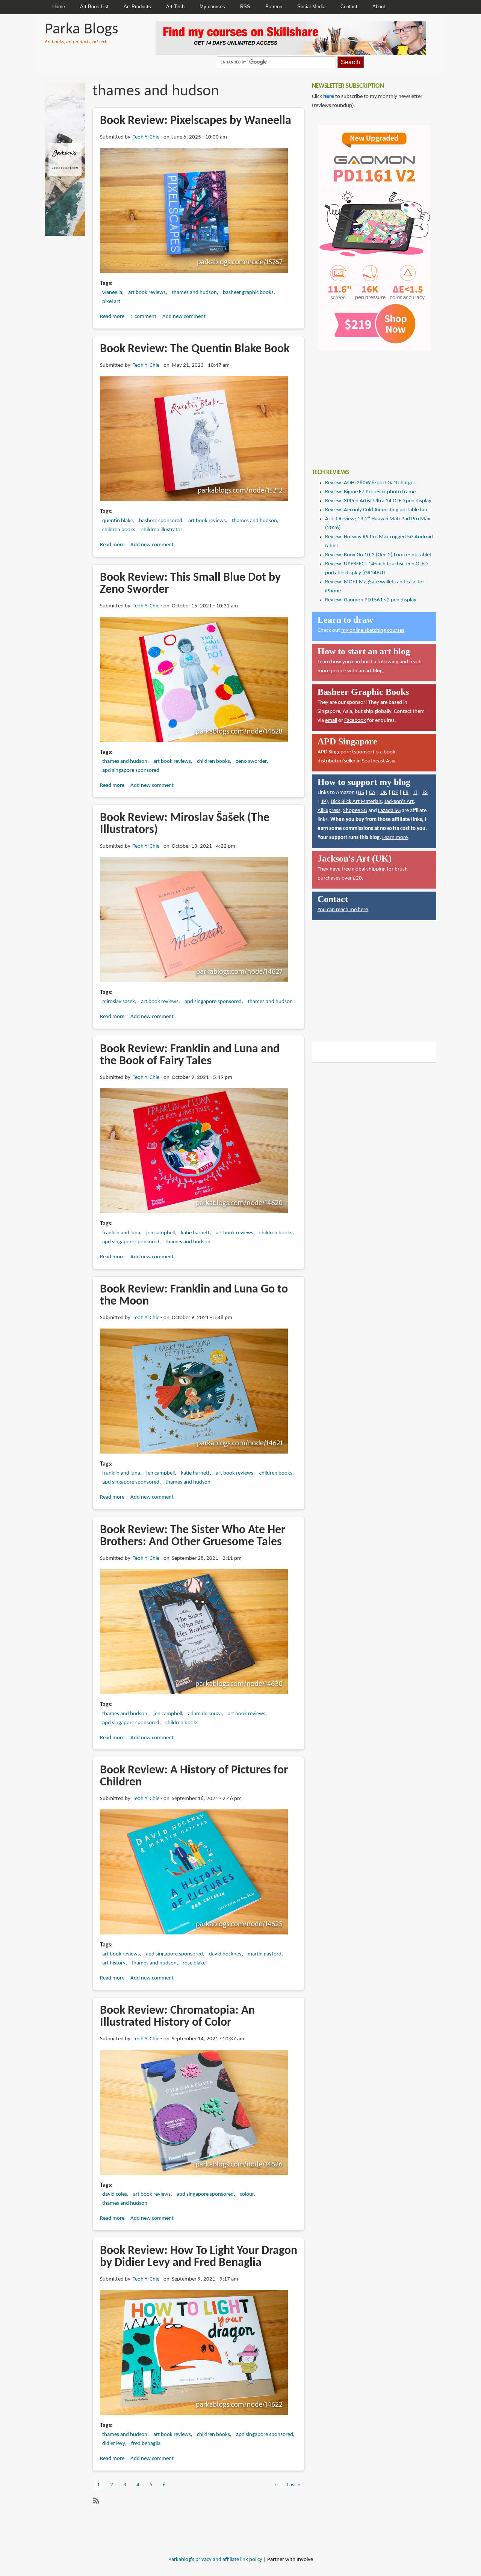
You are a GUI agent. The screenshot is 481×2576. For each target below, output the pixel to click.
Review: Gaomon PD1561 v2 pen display (371, 600)
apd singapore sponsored (131, 771)
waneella (112, 293)
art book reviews (147, 293)
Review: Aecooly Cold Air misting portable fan (376, 510)
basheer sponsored (161, 521)
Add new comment (184, 317)
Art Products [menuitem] (137, 7)
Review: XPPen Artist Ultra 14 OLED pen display (378, 501)
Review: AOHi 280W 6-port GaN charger (370, 483)
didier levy (114, 2444)
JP (324, 802)
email (331, 721)
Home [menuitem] (59, 7)
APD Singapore (334, 752)
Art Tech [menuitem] (175, 7)
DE (395, 793)
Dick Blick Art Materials (356, 802)
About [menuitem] (379, 7)
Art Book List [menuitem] (94, 7)
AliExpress (329, 811)
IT (415, 793)
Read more (112, 317)
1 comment (143, 317)
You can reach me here (343, 910)
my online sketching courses (373, 630)
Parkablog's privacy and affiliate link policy (215, 2560)
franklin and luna (121, 1233)
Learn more (395, 838)
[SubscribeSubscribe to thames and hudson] (95, 2501)
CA (372, 793)
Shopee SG (355, 811)
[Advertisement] (368, 404)
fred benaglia (146, 2444)
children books (119, 530)
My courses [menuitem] (212, 7)
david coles (115, 2194)
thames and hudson (194, 293)
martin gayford (265, 1954)
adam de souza (205, 1714)
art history (114, 1963)
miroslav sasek (119, 1002)
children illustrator (162, 530)
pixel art (111, 302)
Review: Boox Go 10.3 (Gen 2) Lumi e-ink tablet (378, 555)
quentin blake (118, 521)
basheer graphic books (248, 293)
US (361, 793)
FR (406, 793)
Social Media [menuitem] (311, 7)
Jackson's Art (399, 802)
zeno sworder (251, 762)
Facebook (355, 721)
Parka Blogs (81, 29)
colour (247, 2194)
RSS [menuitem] (245, 7)
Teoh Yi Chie (146, 137)
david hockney (225, 1954)
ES (425, 793)
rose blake (194, 1963)
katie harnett (195, 1233)
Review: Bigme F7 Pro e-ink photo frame (370, 492)
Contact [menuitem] (349, 7)
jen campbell (160, 1233)
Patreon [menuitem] (274, 7)
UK (384, 793)
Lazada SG (389, 811)
